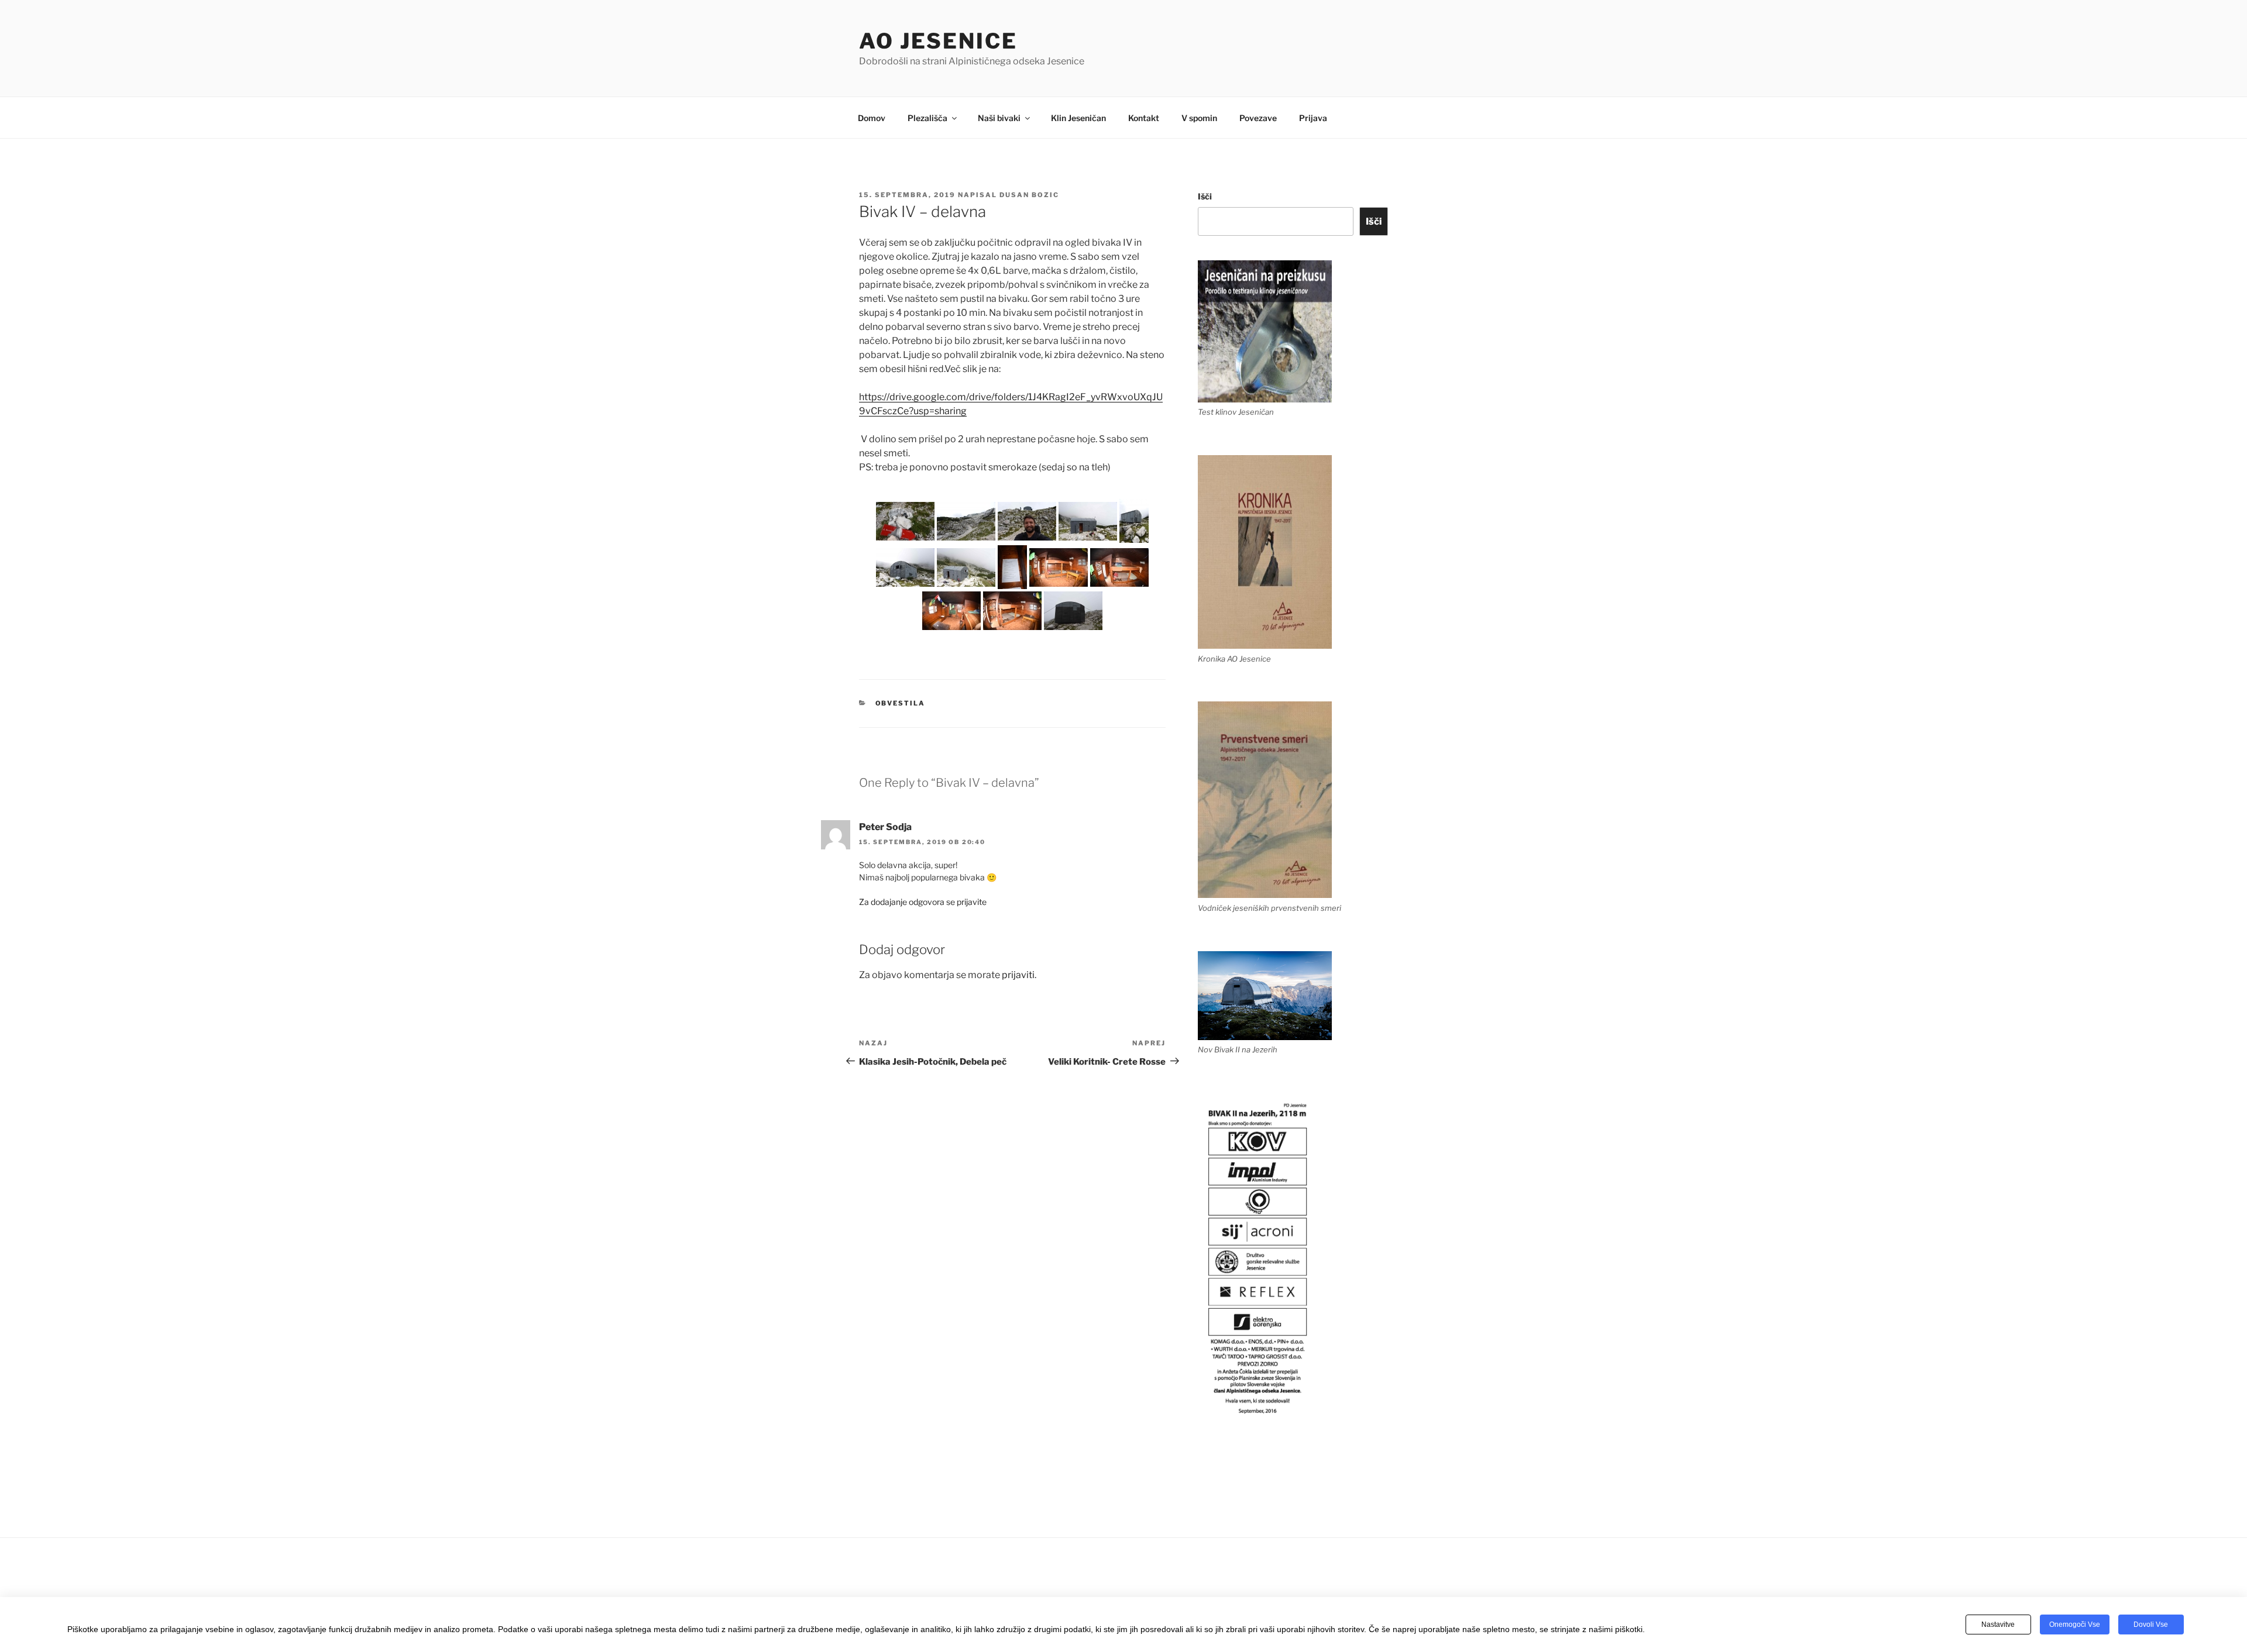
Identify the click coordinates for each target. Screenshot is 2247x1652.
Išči (1205, 196)
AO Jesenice (938, 41)
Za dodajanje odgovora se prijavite (923, 902)
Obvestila (901, 703)
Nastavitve (1998, 1625)
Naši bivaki (999, 118)
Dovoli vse (2151, 1625)
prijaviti (1018, 975)
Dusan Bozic (1029, 195)
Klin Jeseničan (1078, 118)
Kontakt (1144, 118)
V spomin (1199, 118)
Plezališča (927, 118)
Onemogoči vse (2075, 1625)
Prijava (1313, 118)
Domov (872, 118)
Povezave (1258, 118)
